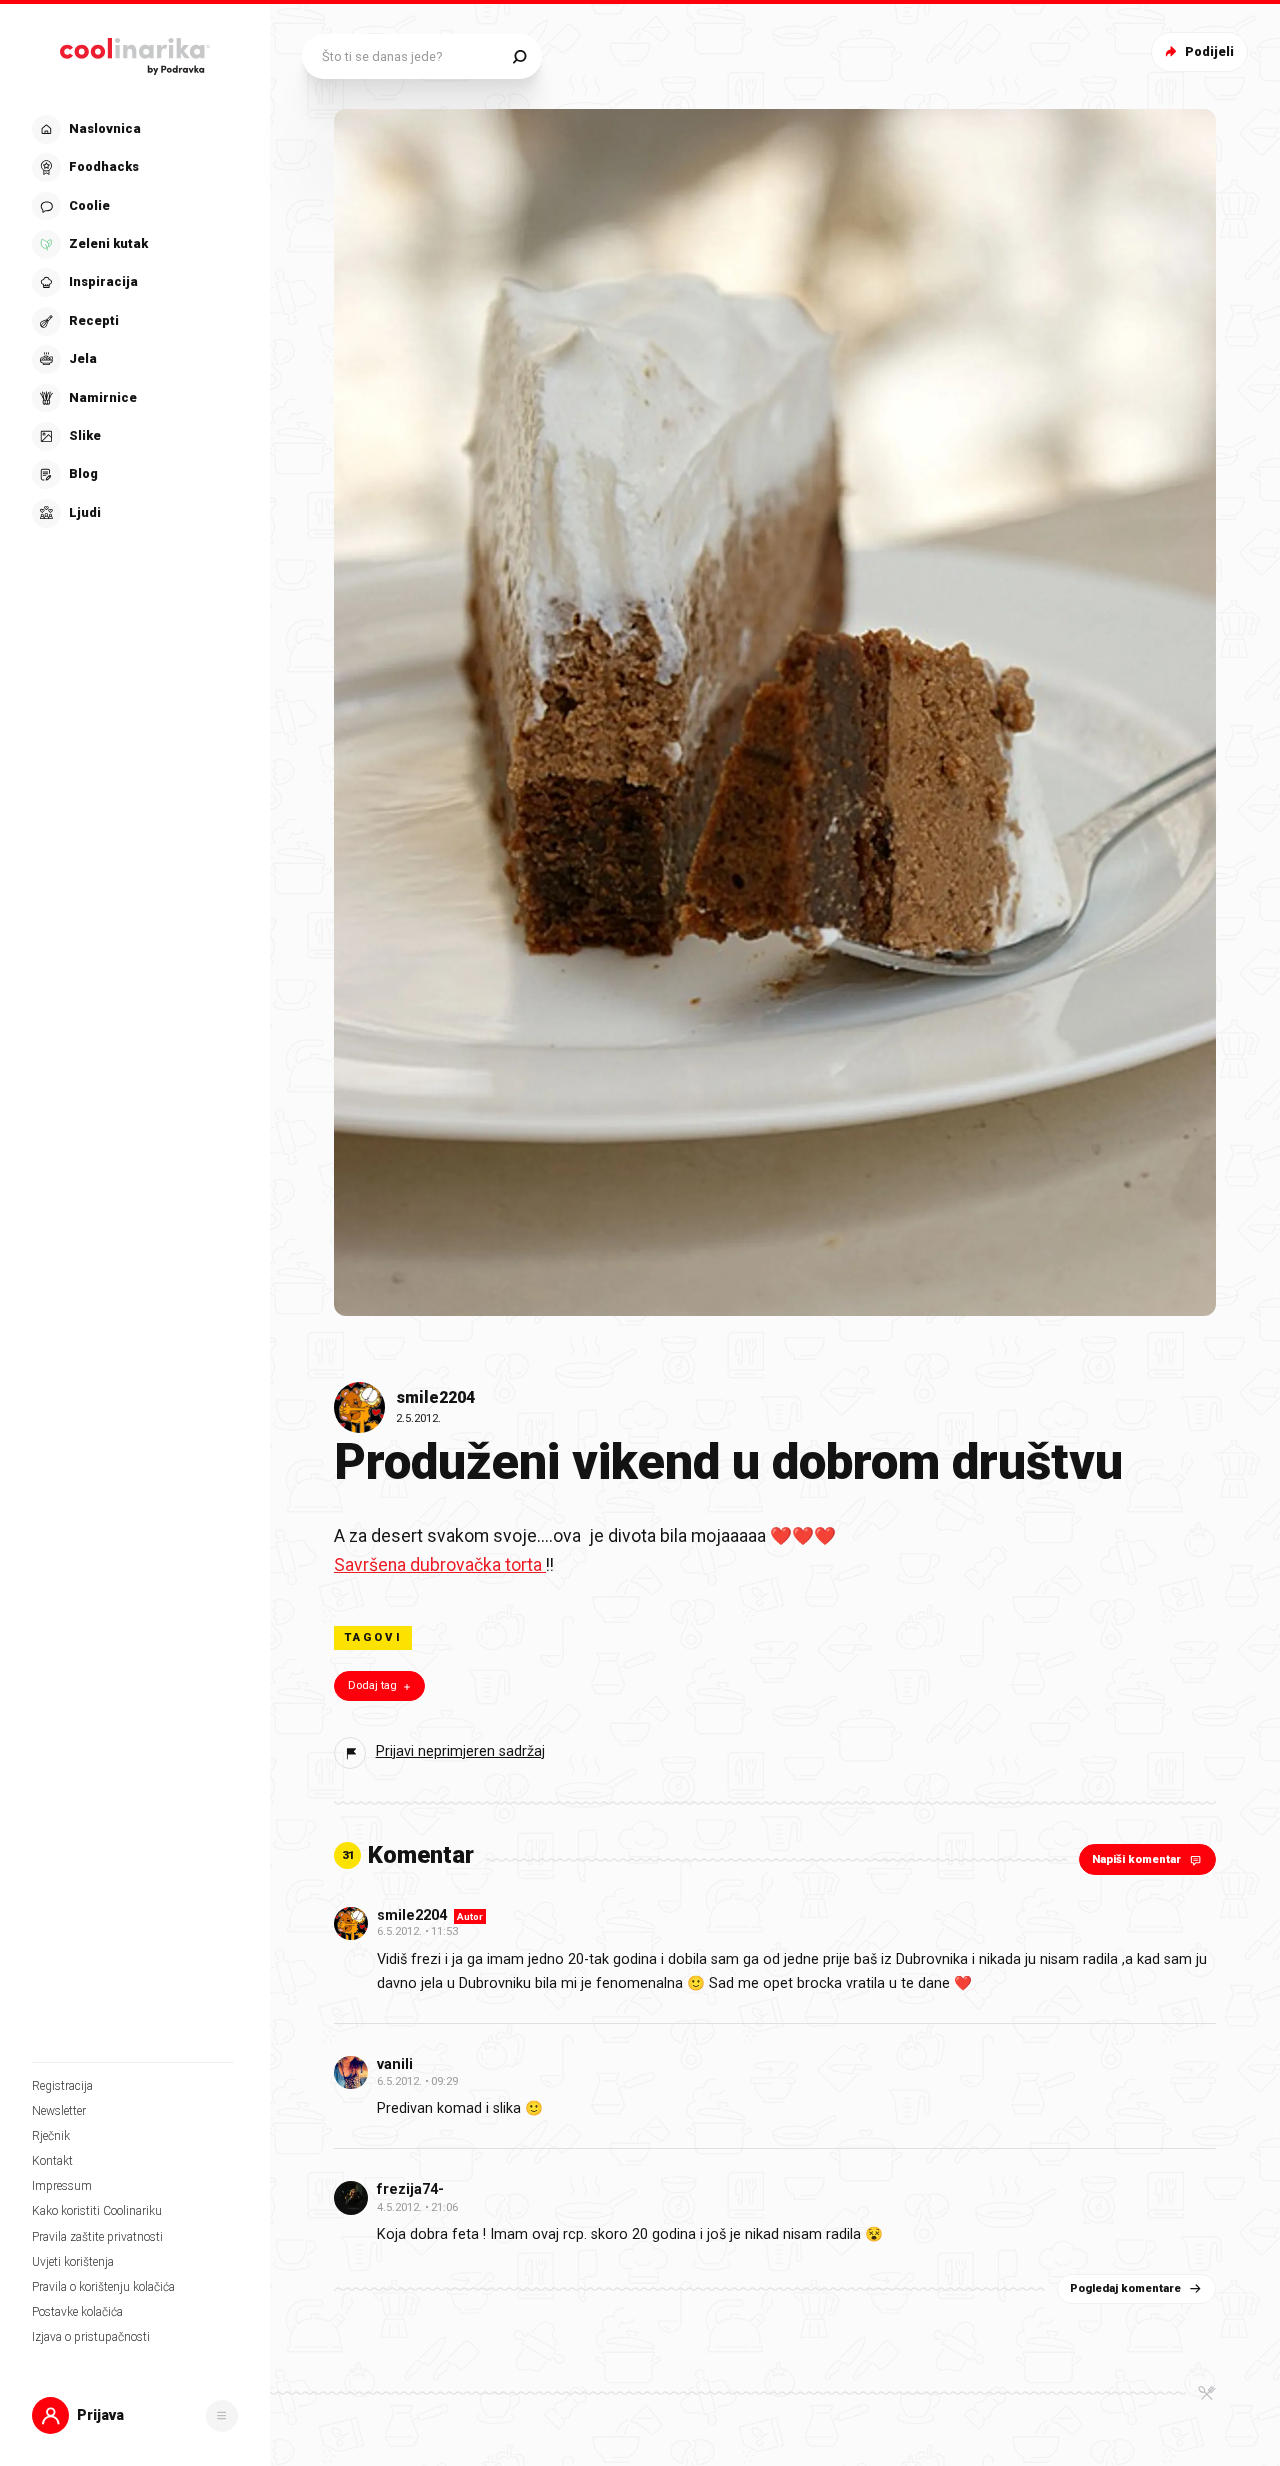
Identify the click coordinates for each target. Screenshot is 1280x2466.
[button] (133, 321)
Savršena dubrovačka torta (440, 1565)
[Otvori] (222, 2416)
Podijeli (1209, 51)
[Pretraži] (519, 56)
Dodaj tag (372, 1685)
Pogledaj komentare (1125, 2288)
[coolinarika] (135, 52)
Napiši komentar (1136, 1859)
